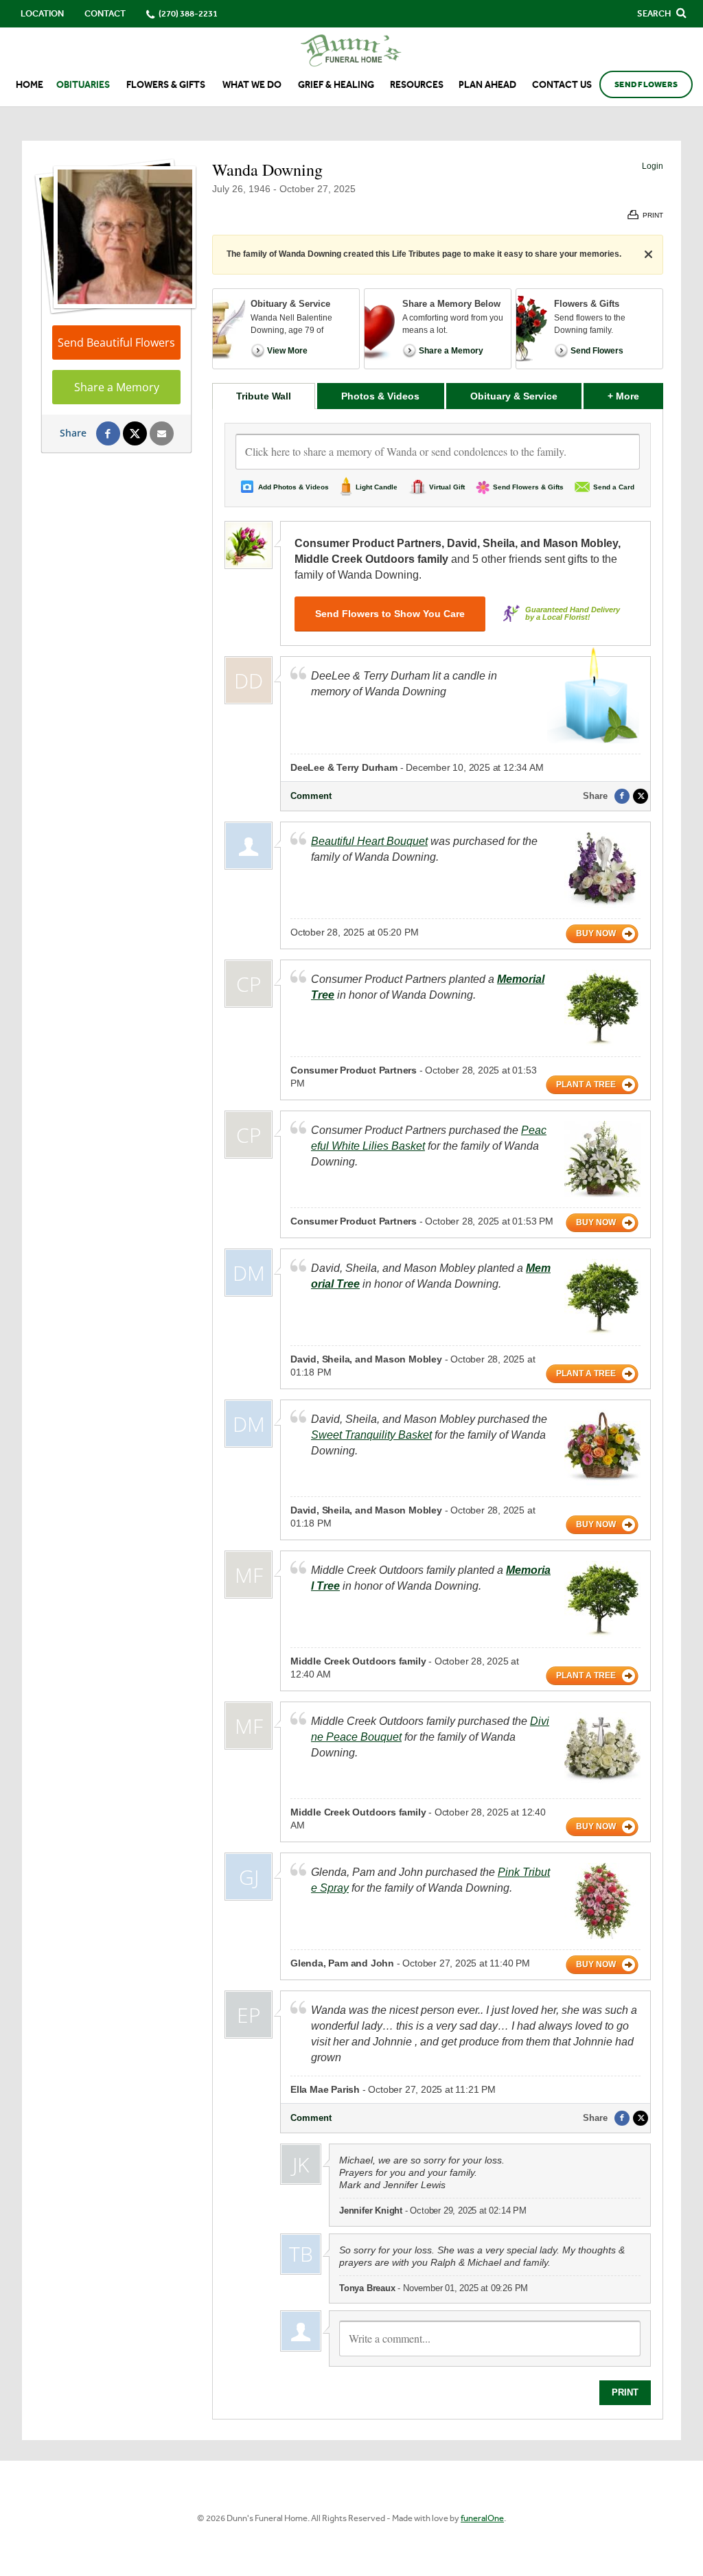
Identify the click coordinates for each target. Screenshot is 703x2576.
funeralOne (482, 2518)
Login (653, 166)
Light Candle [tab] (377, 487)
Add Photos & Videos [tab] (293, 487)
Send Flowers (646, 84)
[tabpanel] (438, 1414)
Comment (311, 796)
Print (625, 2392)
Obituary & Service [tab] (514, 396)
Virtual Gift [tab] (447, 487)
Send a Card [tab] (614, 487)
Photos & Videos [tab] (380, 396)
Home (30, 85)
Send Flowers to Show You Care (390, 614)
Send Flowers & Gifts (528, 487)
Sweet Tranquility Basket (371, 1435)
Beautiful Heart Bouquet (369, 841)
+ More (635, 396)
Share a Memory (117, 387)
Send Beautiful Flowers (116, 343)
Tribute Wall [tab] (264, 396)
